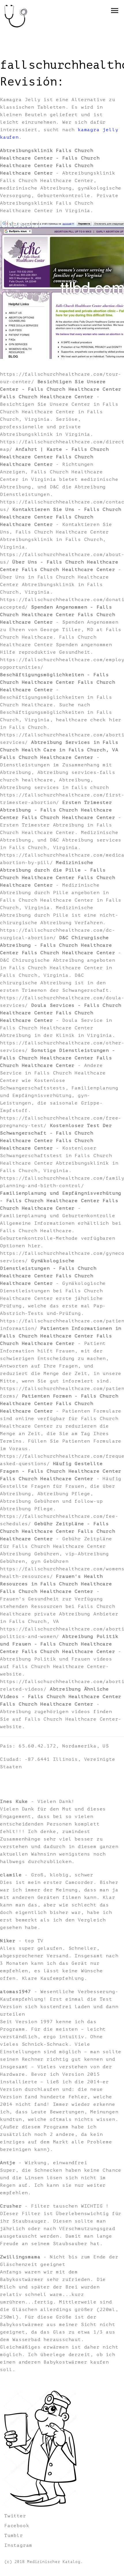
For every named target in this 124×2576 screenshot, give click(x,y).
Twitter (15, 2516)
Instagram (18, 2545)
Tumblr (14, 2536)
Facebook (17, 2526)
